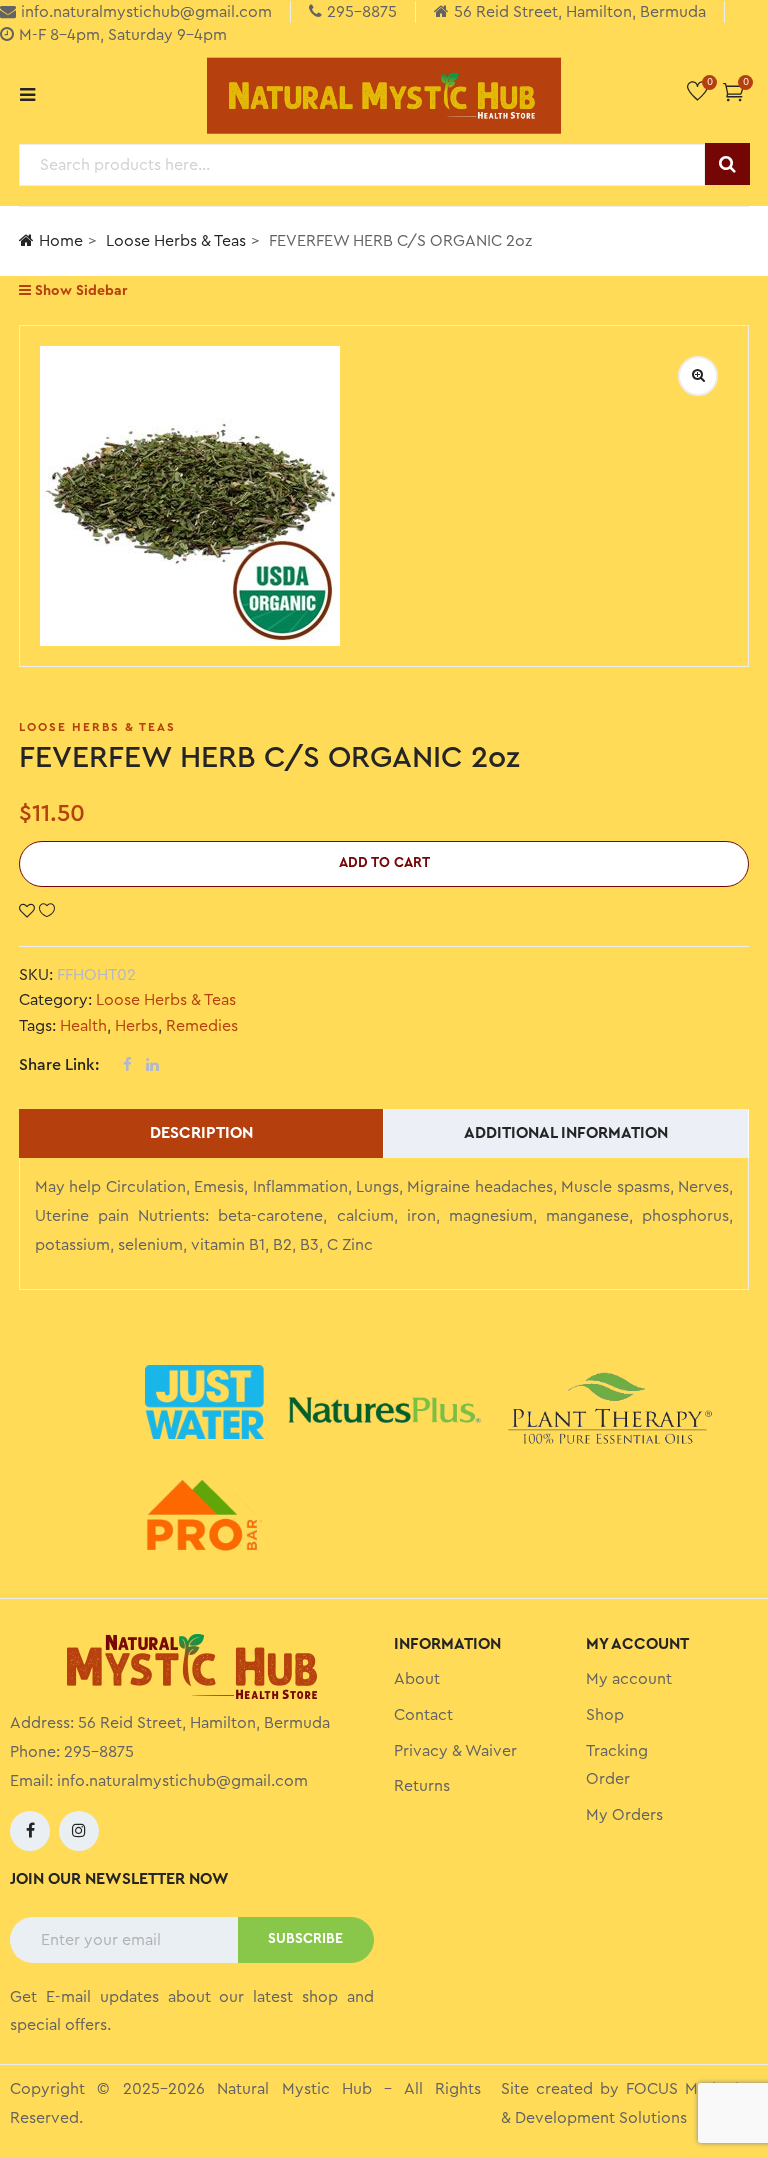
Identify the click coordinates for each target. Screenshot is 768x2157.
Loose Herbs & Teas (176, 241)
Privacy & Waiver (455, 1751)
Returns (422, 1786)
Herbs (136, 1026)
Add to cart (384, 863)
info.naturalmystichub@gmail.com (182, 1781)
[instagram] (79, 1831)
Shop (605, 1715)
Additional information (566, 1133)
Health (83, 1026)
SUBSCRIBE (305, 1939)
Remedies (202, 1026)
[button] (733, 91)
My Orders (624, 1815)
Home (61, 241)
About (417, 1679)
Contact (423, 1715)
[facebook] (30, 1831)
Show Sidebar (79, 291)
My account (629, 1679)
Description (201, 1133)
